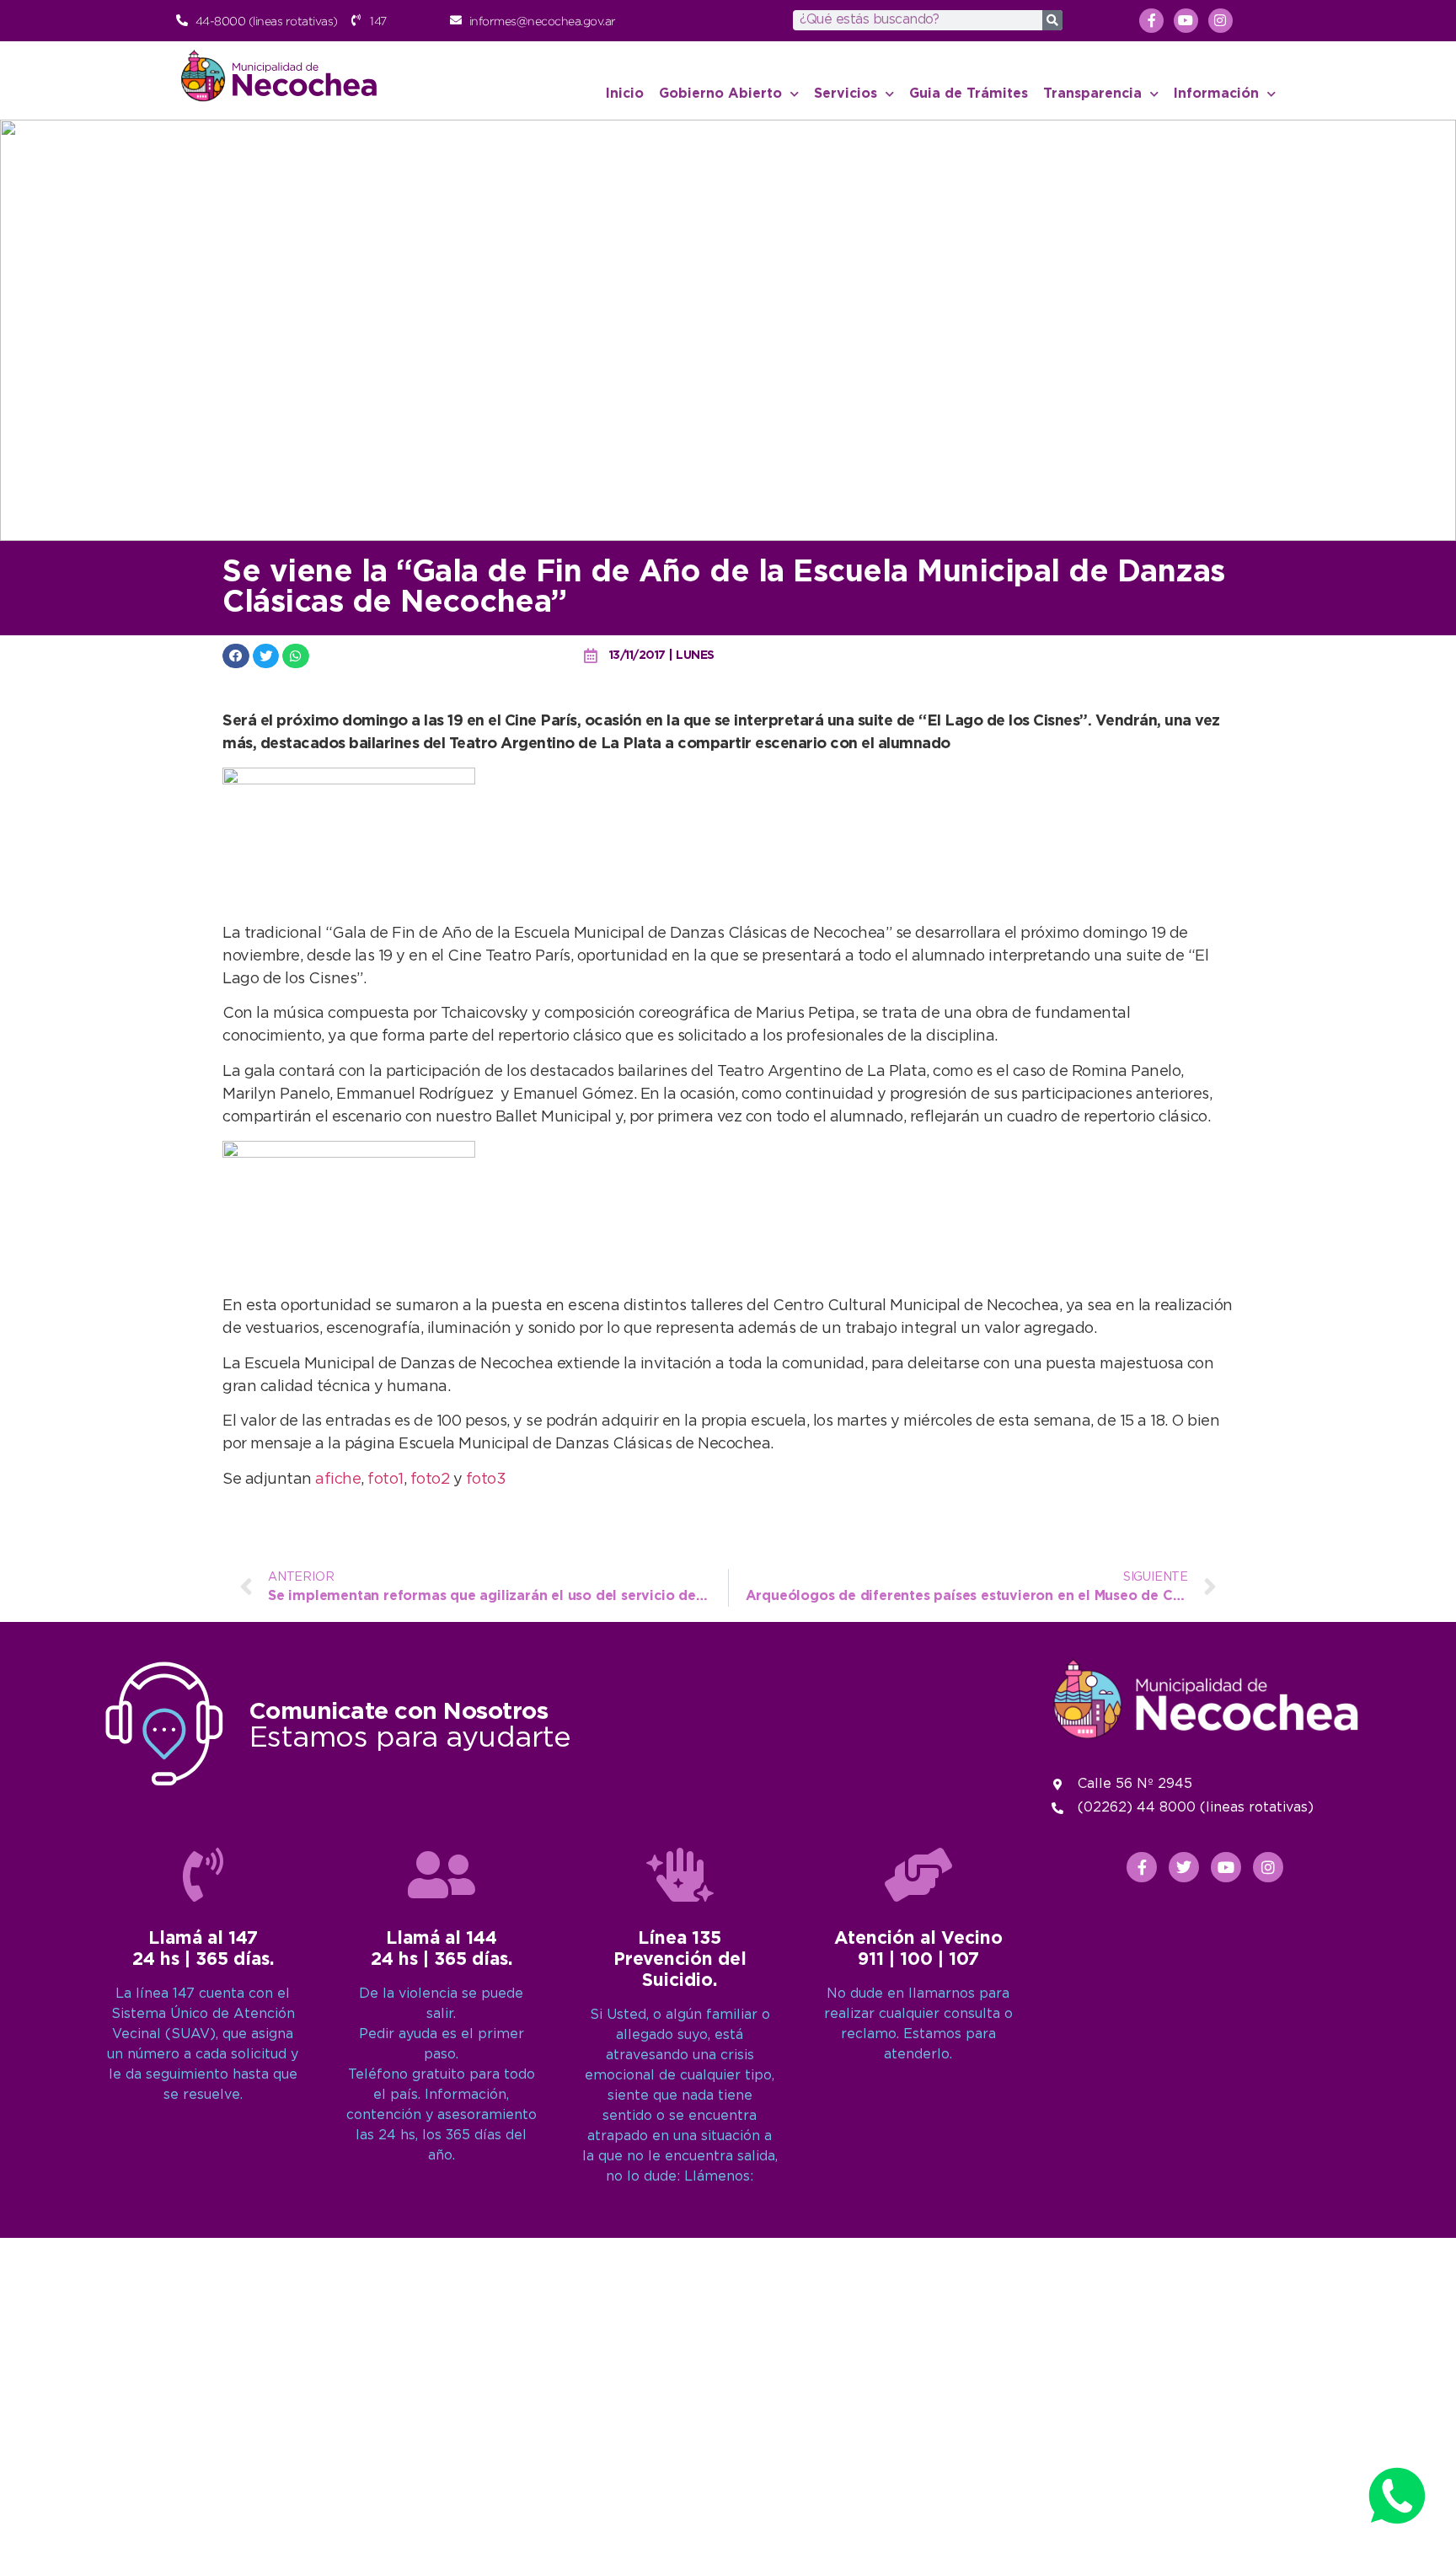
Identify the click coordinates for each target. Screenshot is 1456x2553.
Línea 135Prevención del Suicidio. (680, 1960)
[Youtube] (1186, 21)
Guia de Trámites (969, 94)
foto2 (432, 1480)
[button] (236, 656)
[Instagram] (1220, 21)
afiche (338, 1480)
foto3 (486, 1480)
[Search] (1052, 20)
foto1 (385, 1480)
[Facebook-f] (1151, 21)
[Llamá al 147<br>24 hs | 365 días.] (203, 1875)
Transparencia (1092, 94)
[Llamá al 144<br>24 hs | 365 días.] (442, 1875)
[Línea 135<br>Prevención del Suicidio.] (680, 1875)
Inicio (625, 94)
